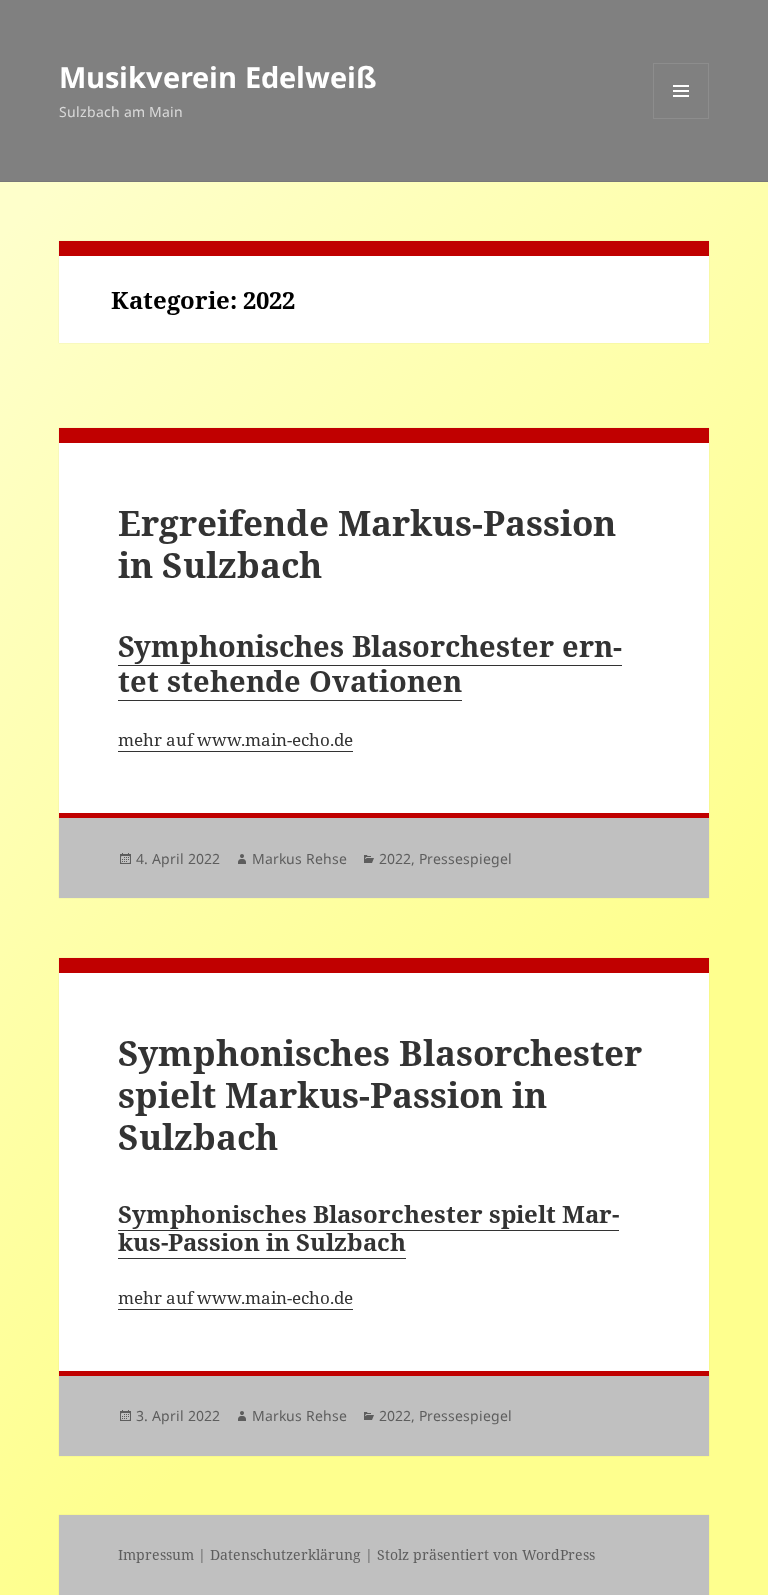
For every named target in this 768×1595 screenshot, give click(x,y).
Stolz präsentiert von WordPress (486, 1554)
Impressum (156, 1554)
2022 (395, 858)
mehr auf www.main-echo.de (235, 739)
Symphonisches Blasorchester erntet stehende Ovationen (370, 663)
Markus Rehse (299, 858)
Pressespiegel (465, 858)
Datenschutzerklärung (285, 1554)
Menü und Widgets (681, 118)
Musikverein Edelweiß (218, 76)
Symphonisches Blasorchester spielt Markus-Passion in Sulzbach (380, 1094)
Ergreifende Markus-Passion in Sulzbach (367, 543)
